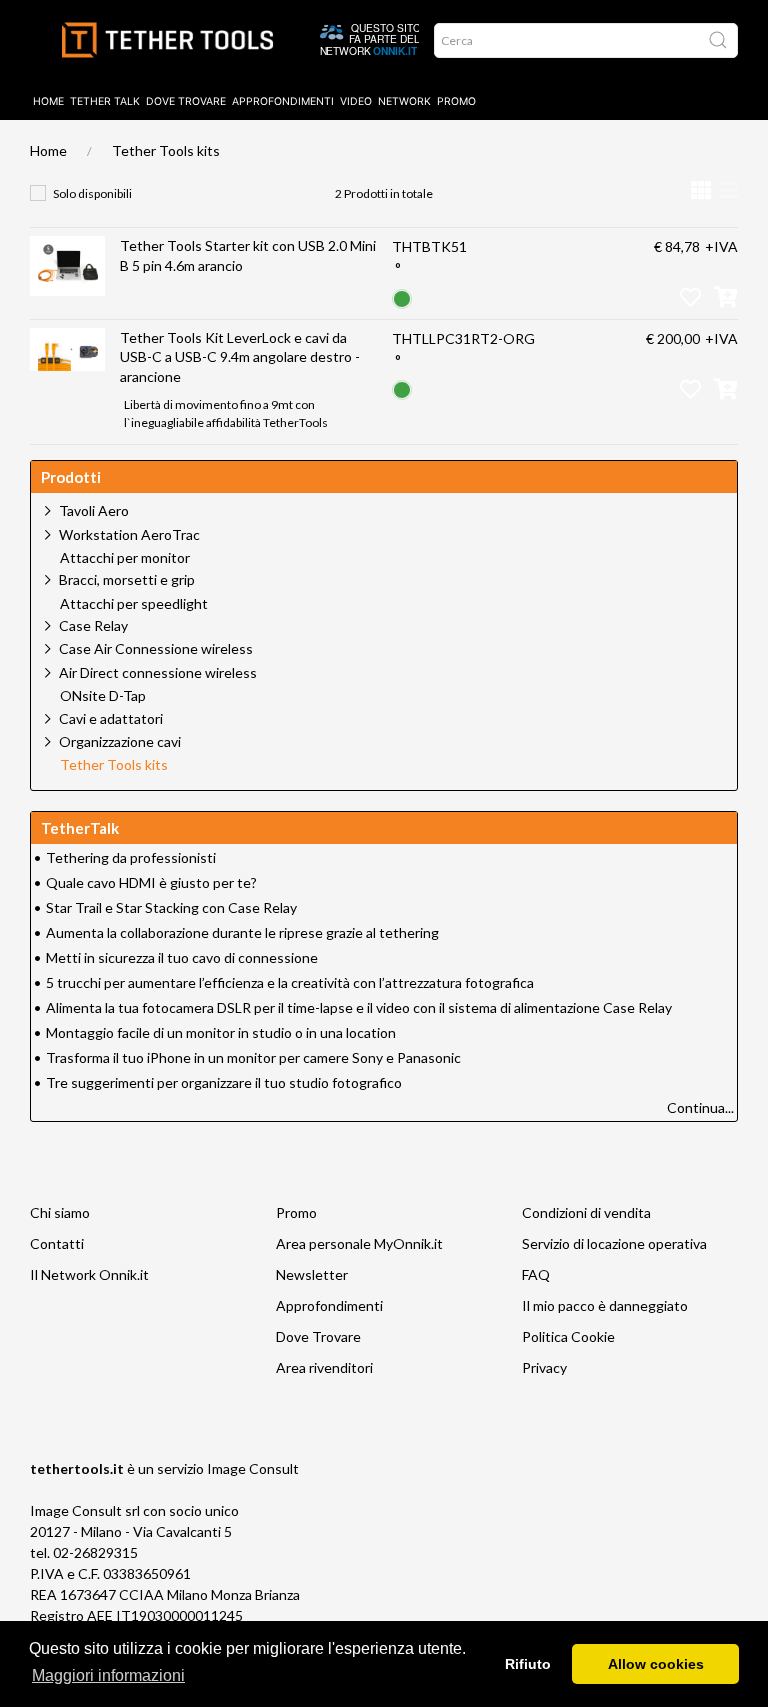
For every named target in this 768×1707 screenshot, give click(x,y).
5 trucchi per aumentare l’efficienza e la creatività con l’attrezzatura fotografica (290, 982)
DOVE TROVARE (186, 101)
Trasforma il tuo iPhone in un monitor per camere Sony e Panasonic (253, 1057)
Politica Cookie (568, 1336)
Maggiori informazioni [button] (108, 1675)
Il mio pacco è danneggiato (605, 1305)
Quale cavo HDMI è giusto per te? (151, 882)
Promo (456, 101)
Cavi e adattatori (111, 718)
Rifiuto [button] (528, 1664)
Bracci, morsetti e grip (127, 579)
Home (48, 101)
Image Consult (253, 1468)
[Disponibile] (402, 296)
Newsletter (312, 1274)
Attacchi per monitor (125, 558)
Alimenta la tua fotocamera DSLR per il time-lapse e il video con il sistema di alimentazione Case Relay (359, 1007)
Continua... (700, 1107)
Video (356, 101)
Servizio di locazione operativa (614, 1243)
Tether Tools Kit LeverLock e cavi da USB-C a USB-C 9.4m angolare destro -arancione (240, 357)
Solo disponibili (92, 193)
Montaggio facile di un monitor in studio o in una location (221, 1032)
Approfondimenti (283, 101)
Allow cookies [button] (656, 1664)
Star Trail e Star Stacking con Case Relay (171, 907)
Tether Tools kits (166, 150)
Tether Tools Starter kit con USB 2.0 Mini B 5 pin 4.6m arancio (248, 255)
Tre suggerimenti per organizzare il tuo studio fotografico (224, 1082)
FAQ (536, 1274)
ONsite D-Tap (103, 696)
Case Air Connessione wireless (156, 648)
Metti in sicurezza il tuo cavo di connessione (182, 957)
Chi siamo (60, 1212)
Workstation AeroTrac (129, 534)
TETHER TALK (105, 101)
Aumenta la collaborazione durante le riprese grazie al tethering (242, 932)
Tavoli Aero (94, 510)
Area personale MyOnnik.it (359, 1243)
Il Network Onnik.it (89, 1274)
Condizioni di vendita (586, 1212)
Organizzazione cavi (120, 741)
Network (404, 101)
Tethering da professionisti (131, 857)
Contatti (57, 1243)
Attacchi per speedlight (134, 604)
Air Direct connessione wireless (158, 672)
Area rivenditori (324, 1367)
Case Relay (93, 625)
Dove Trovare (318, 1336)
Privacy (544, 1367)
